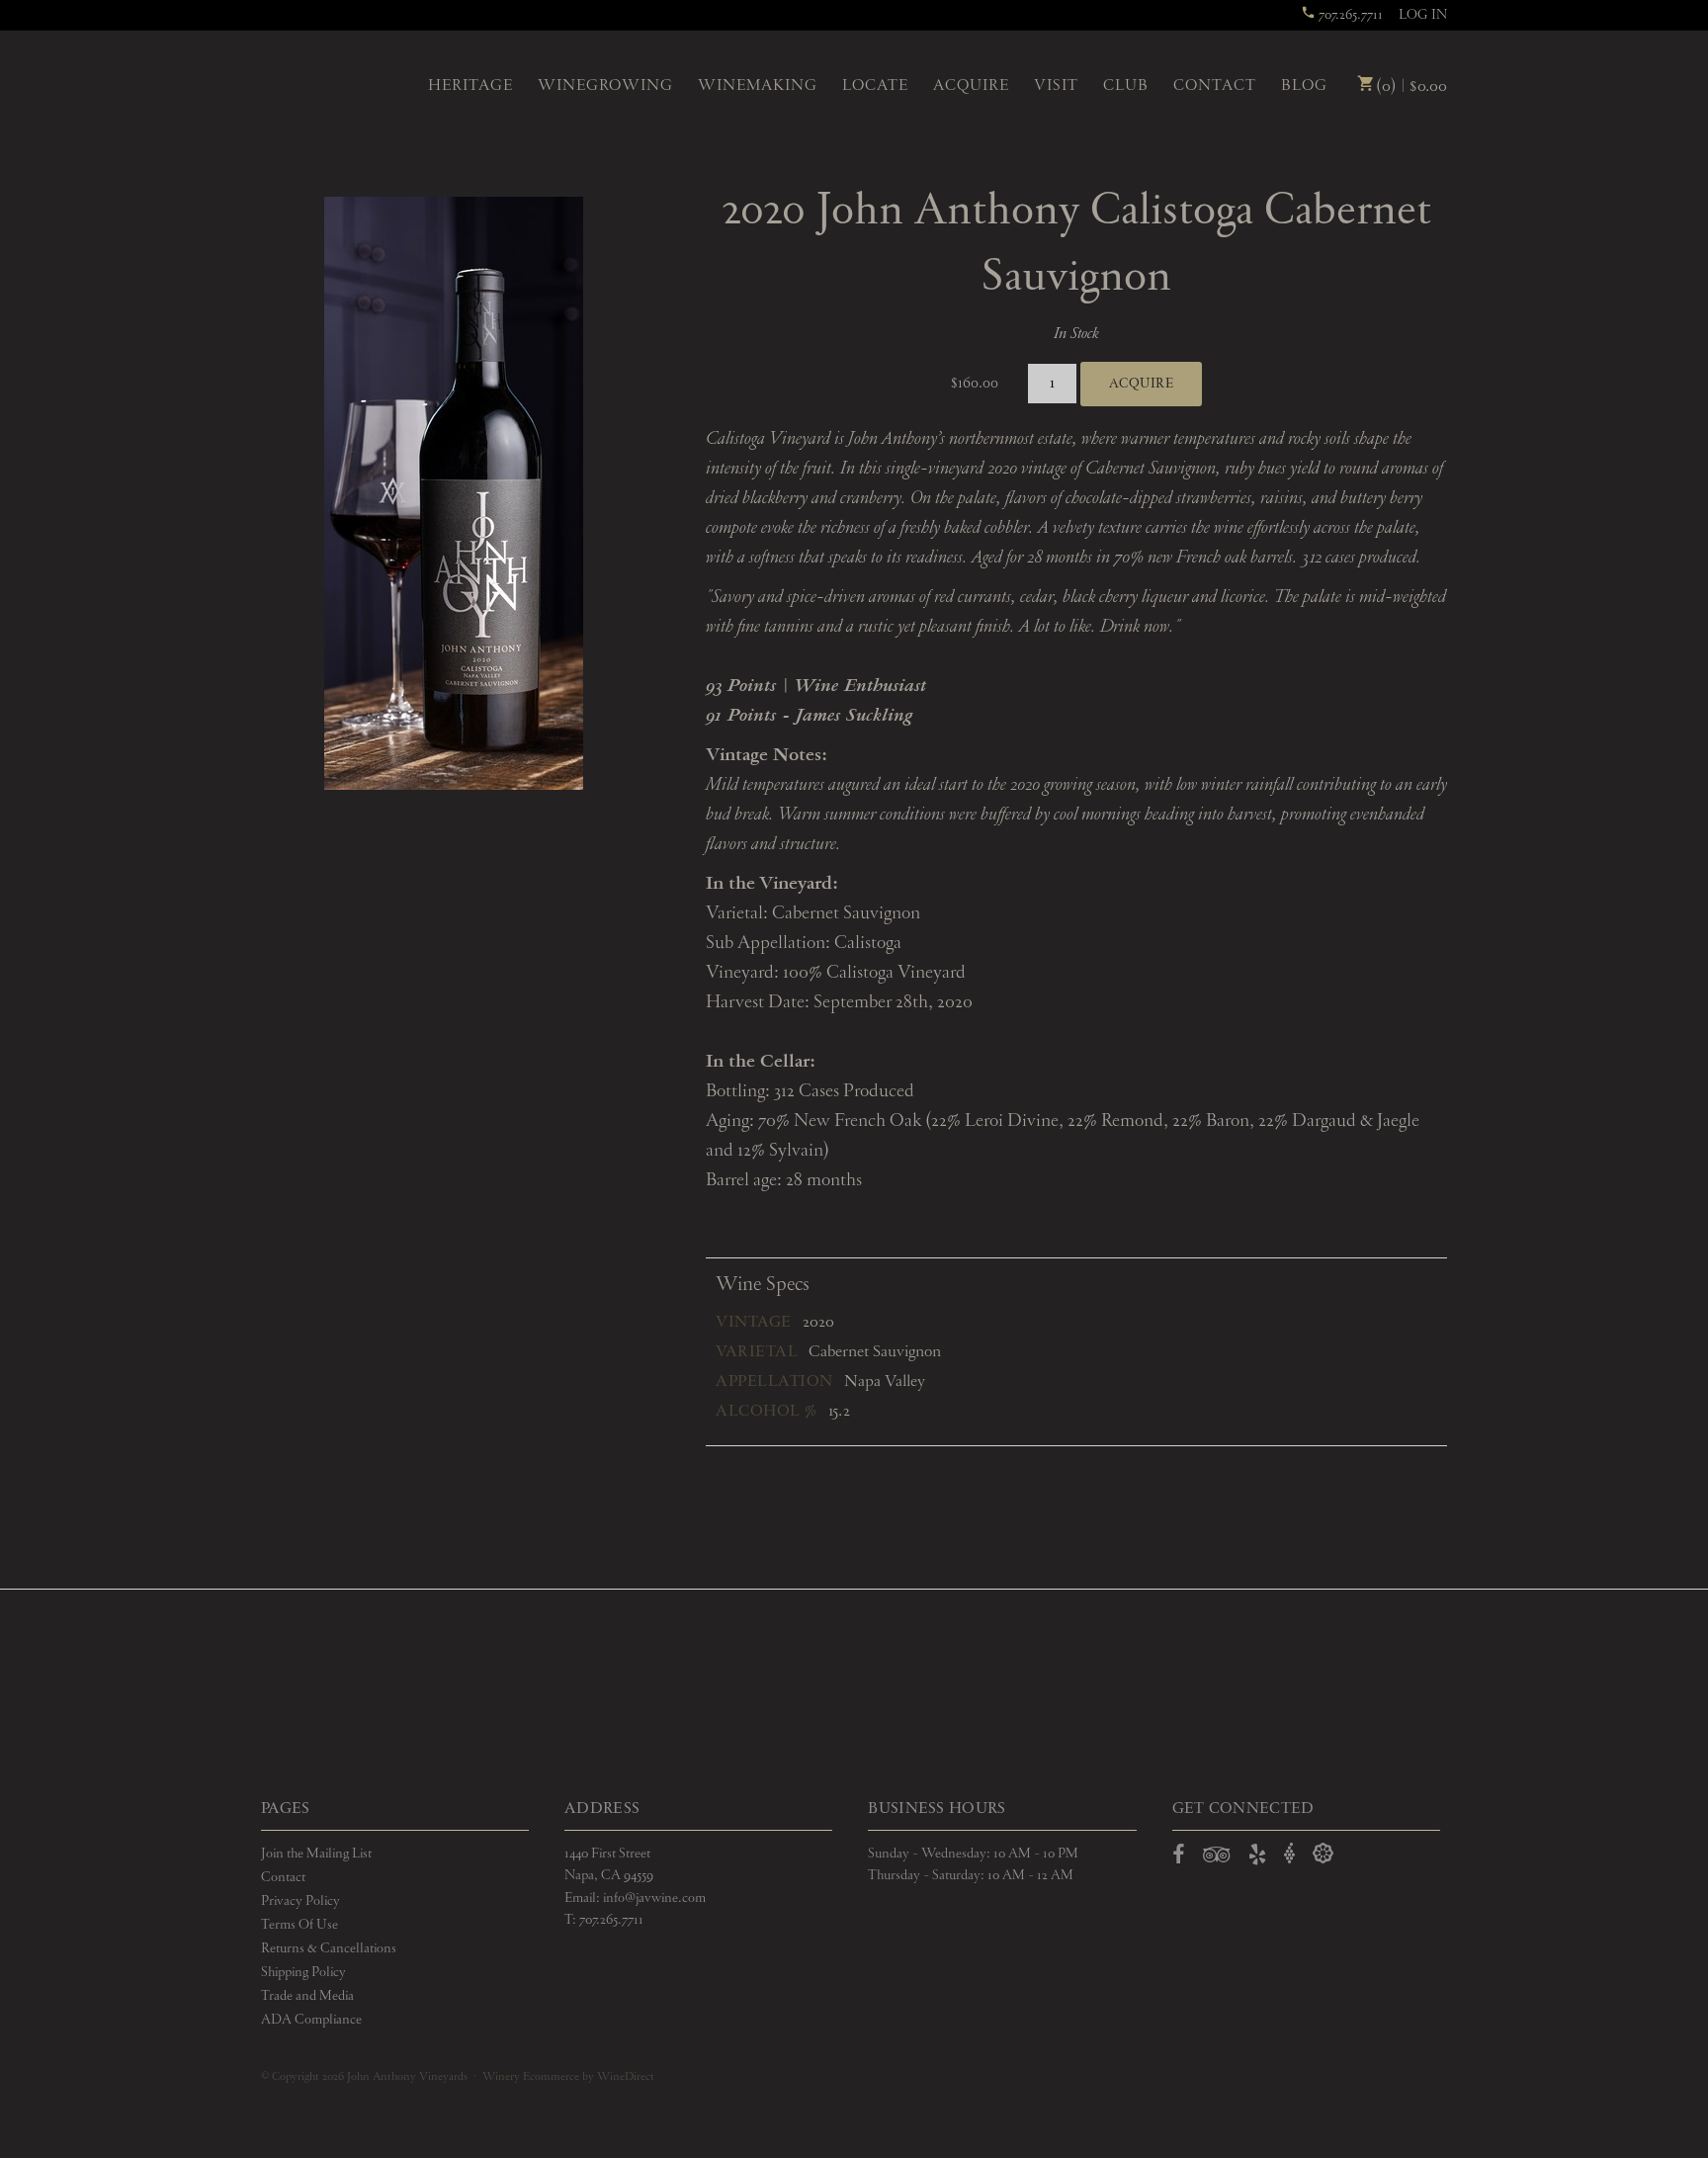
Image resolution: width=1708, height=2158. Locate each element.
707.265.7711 (1349, 15)
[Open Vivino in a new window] (1290, 1854)
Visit (1056, 86)
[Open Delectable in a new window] (1323, 1854)
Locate (875, 86)
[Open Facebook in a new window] (1179, 1858)
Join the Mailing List (316, 1854)
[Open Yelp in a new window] (1257, 1858)
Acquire (971, 86)
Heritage (470, 86)
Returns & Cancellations (329, 1948)
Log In (1423, 15)
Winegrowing (605, 86)
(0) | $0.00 (1409, 86)
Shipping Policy (303, 1972)
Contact (1215, 86)
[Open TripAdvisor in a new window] (1217, 1858)
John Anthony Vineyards (328, 84)
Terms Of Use (299, 1925)
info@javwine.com (654, 1898)
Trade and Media (307, 1996)
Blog (1304, 86)
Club (1126, 86)
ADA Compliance (311, 2020)
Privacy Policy (300, 1901)
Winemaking (758, 86)
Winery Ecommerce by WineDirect (568, 2077)
